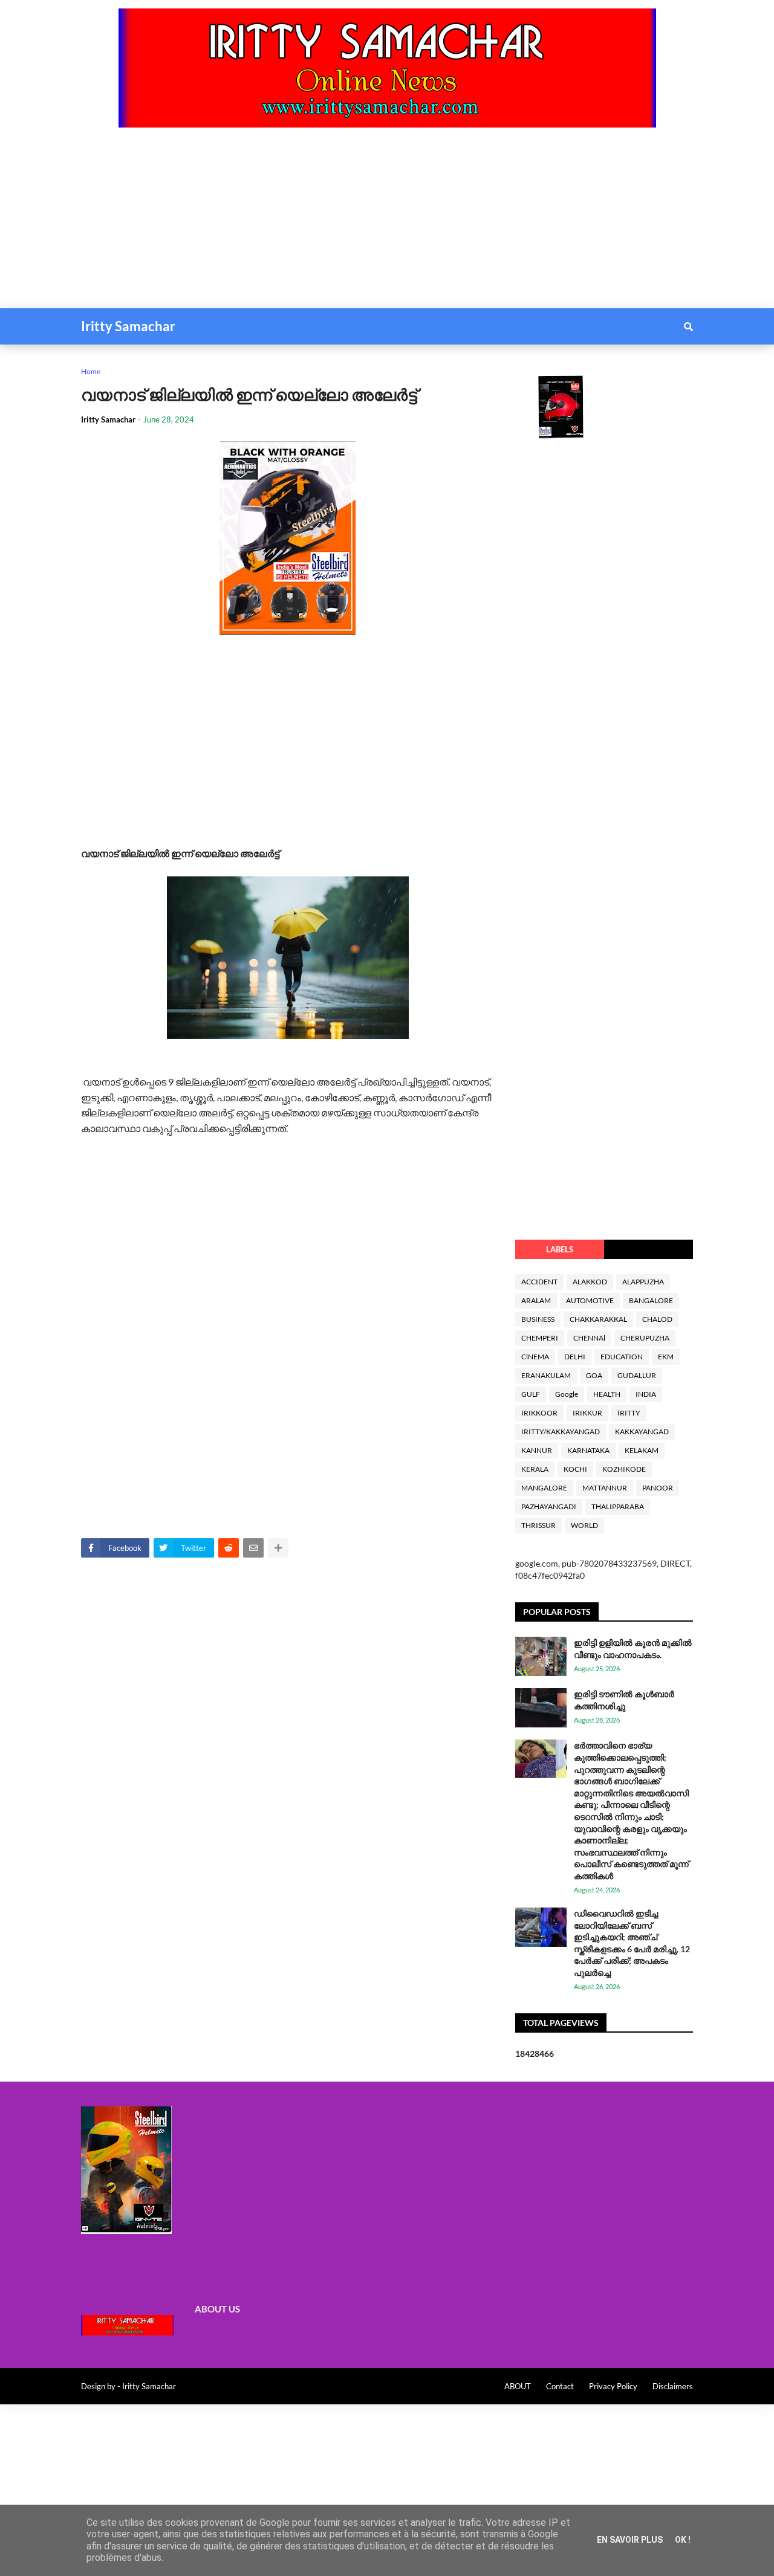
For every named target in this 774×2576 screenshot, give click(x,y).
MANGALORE (544, 1488)
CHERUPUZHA (645, 1338)
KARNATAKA (588, 1450)
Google (567, 1394)
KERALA (535, 1469)
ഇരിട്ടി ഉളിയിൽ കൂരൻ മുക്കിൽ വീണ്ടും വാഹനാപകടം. (633, 1649)
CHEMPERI (540, 1338)
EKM (666, 1357)
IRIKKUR (587, 1413)
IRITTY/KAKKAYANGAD (561, 1432)
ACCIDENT (539, 1282)
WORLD (584, 1525)
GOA (594, 1375)
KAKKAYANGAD (642, 1432)
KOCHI (575, 1469)
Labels (560, 1249)
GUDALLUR (637, 1375)
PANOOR (658, 1488)
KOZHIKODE (624, 1469)
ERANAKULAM (546, 1375)
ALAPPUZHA (643, 1282)
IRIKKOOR (539, 1413)
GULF (531, 1394)
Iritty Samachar (128, 326)
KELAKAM (642, 1450)
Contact (560, 2386)
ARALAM (536, 1300)
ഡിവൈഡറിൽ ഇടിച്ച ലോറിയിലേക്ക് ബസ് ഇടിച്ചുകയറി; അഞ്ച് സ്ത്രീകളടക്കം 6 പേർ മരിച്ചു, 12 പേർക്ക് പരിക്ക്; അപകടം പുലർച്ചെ (632, 1943)
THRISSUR (538, 1525)
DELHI (575, 1357)
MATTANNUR (605, 1488)
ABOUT (518, 2386)
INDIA (646, 1394)
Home (91, 371)
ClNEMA (535, 1357)
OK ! (683, 2540)
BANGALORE (651, 1300)
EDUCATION (622, 1357)
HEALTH (607, 1394)
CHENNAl (589, 1338)
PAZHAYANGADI (549, 1506)
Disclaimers (673, 2386)
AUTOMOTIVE (590, 1300)
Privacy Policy (613, 2386)
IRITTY (629, 1413)
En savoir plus (630, 2540)
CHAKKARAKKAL (598, 1319)
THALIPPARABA (618, 1506)
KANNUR (537, 1450)
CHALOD (657, 1319)
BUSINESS (538, 1319)
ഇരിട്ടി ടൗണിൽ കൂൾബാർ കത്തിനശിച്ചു (624, 1700)
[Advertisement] (363, 224)
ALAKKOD (590, 1282)
